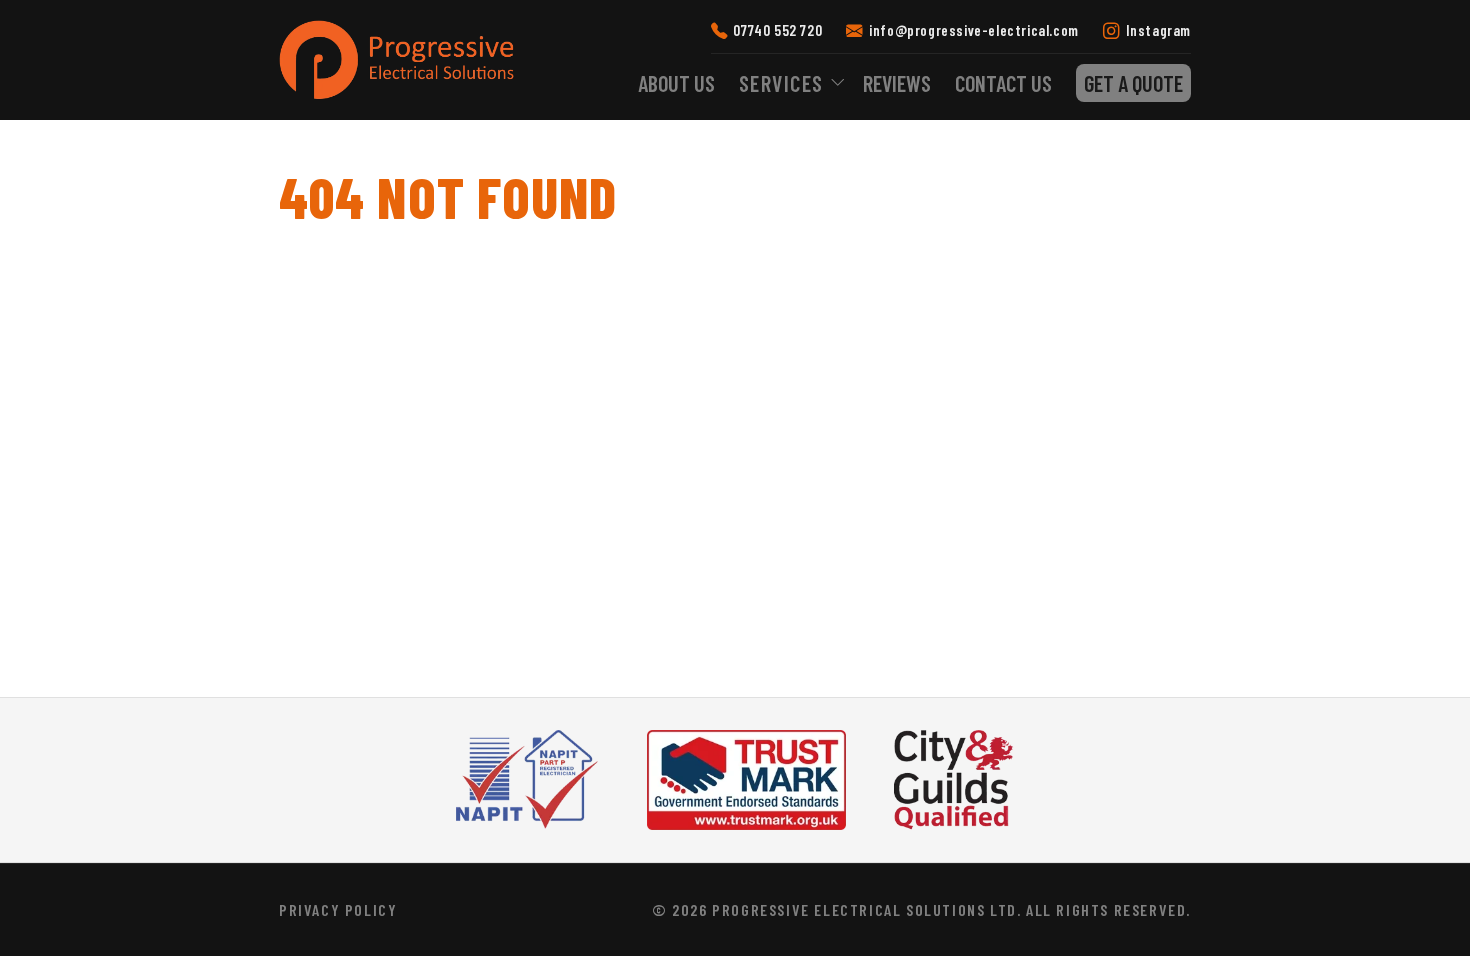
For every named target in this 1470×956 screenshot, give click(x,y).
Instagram (1158, 30)
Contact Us (1003, 83)
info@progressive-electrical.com (973, 30)
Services (781, 83)
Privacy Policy (338, 909)
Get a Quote (1133, 83)
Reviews (897, 83)
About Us (676, 83)
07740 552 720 (777, 30)
